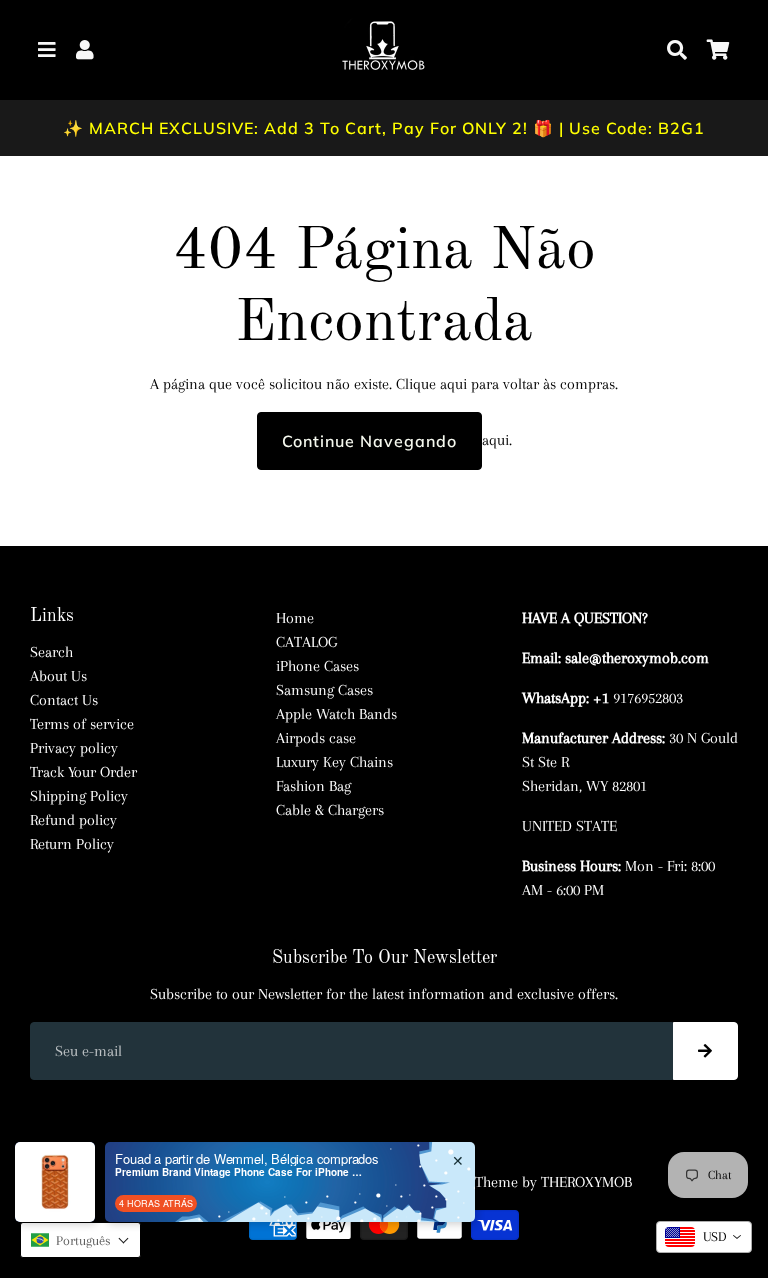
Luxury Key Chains (334, 762)
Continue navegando (369, 441)
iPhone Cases (317, 666)
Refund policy (73, 820)
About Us (58, 676)
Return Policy (72, 844)
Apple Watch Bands (336, 714)
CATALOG (306, 642)
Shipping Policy (79, 796)
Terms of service (82, 724)
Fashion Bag (313, 786)
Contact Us (64, 700)
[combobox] (704, 1237)
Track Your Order (83, 772)
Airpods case (316, 738)
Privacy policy (74, 748)
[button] (80, 1240)
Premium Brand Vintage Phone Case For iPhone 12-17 (240, 1172)
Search (51, 652)
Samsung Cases (324, 690)
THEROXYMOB (586, 1182)
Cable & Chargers (330, 810)
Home (295, 618)
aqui (453, 384)
